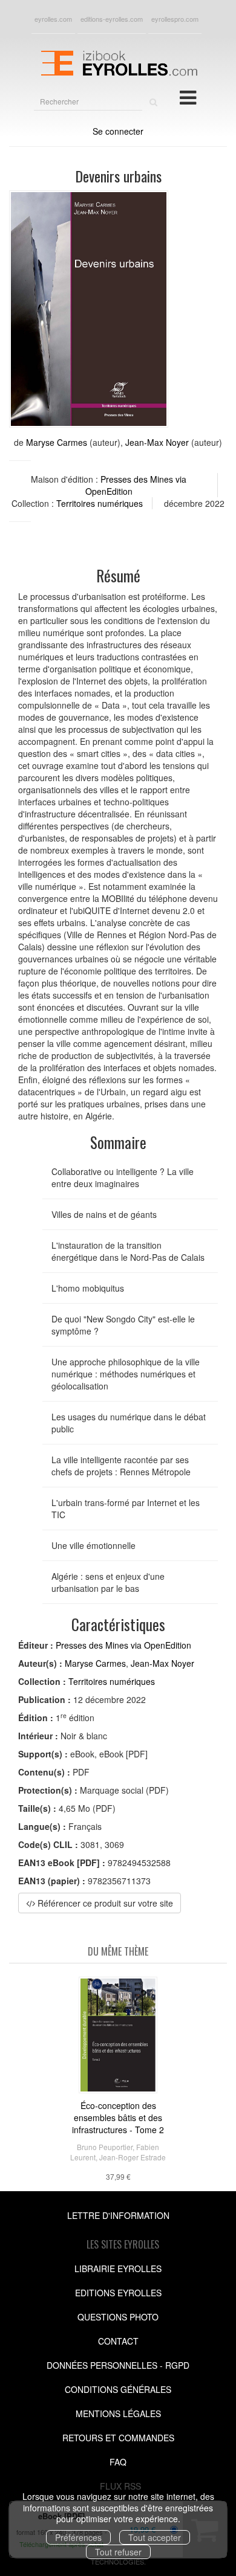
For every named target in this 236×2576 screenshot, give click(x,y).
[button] (89, 309)
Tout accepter (155, 2537)
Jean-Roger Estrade (133, 2157)
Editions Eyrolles (118, 2293)
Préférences (78, 2537)
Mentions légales (118, 2413)
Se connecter (118, 131)
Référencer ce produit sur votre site (104, 1903)
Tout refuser (118, 2552)
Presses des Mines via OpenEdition (123, 1645)
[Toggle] (188, 97)
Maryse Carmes (57, 442)
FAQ (118, 2462)
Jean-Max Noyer (157, 442)
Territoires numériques (100, 503)
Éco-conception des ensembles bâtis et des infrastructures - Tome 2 (118, 2117)
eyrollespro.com (175, 19)
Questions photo (118, 2317)
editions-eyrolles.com (112, 19)
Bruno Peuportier (105, 2147)
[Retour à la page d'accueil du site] (118, 62)
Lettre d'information (118, 2215)
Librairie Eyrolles (118, 2268)
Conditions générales (118, 2389)
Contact (118, 2341)
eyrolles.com (53, 19)
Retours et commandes (118, 2438)
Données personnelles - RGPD (118, 2365)
